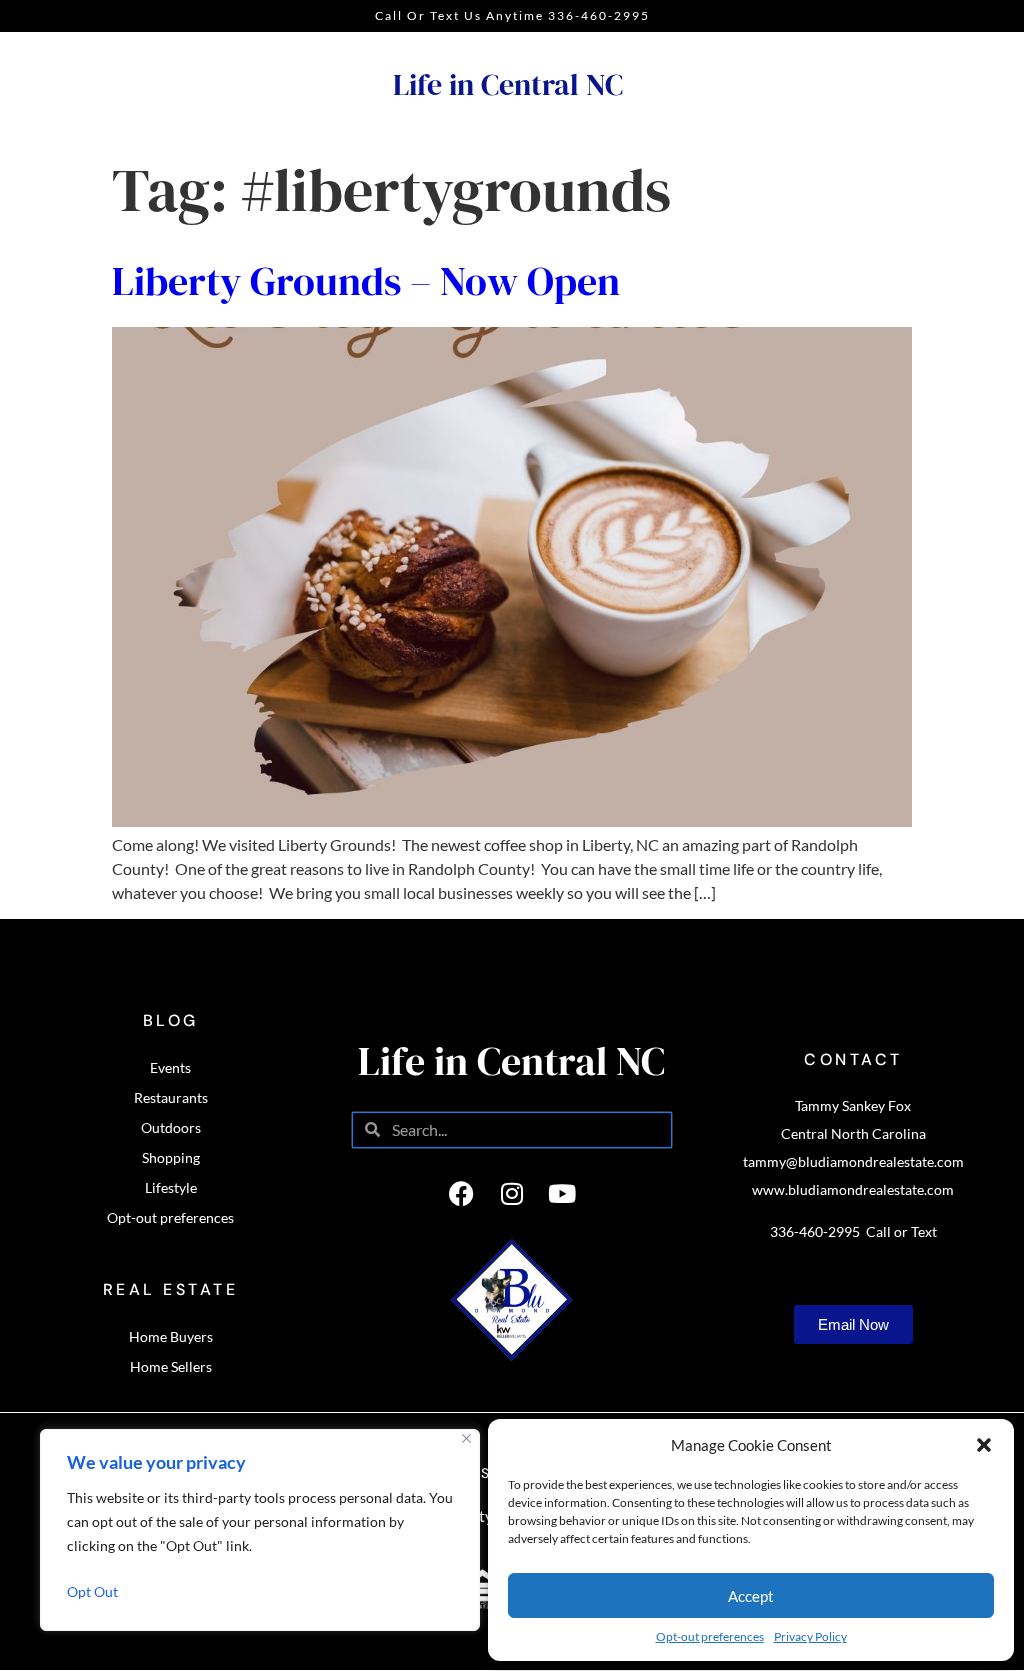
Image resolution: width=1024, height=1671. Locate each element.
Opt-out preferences (710, 1636)
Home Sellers (171, 1366)
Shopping (171, 1157)
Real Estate (171, 1289)
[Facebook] (462, 1194)
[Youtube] (562, 1194)
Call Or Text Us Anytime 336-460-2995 (512, 15)
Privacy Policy (810, 1636)
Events (170, 1067)
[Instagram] (512, 1194)
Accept (751, 1596)
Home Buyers (171, 1336)
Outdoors (171, 1127)
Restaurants (171, 1097)
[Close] (466, 1438)
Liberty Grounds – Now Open (366, 281)
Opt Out (92, 1591)
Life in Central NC (508, 84)
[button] (984, 1445)
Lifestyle (171, 1187)
